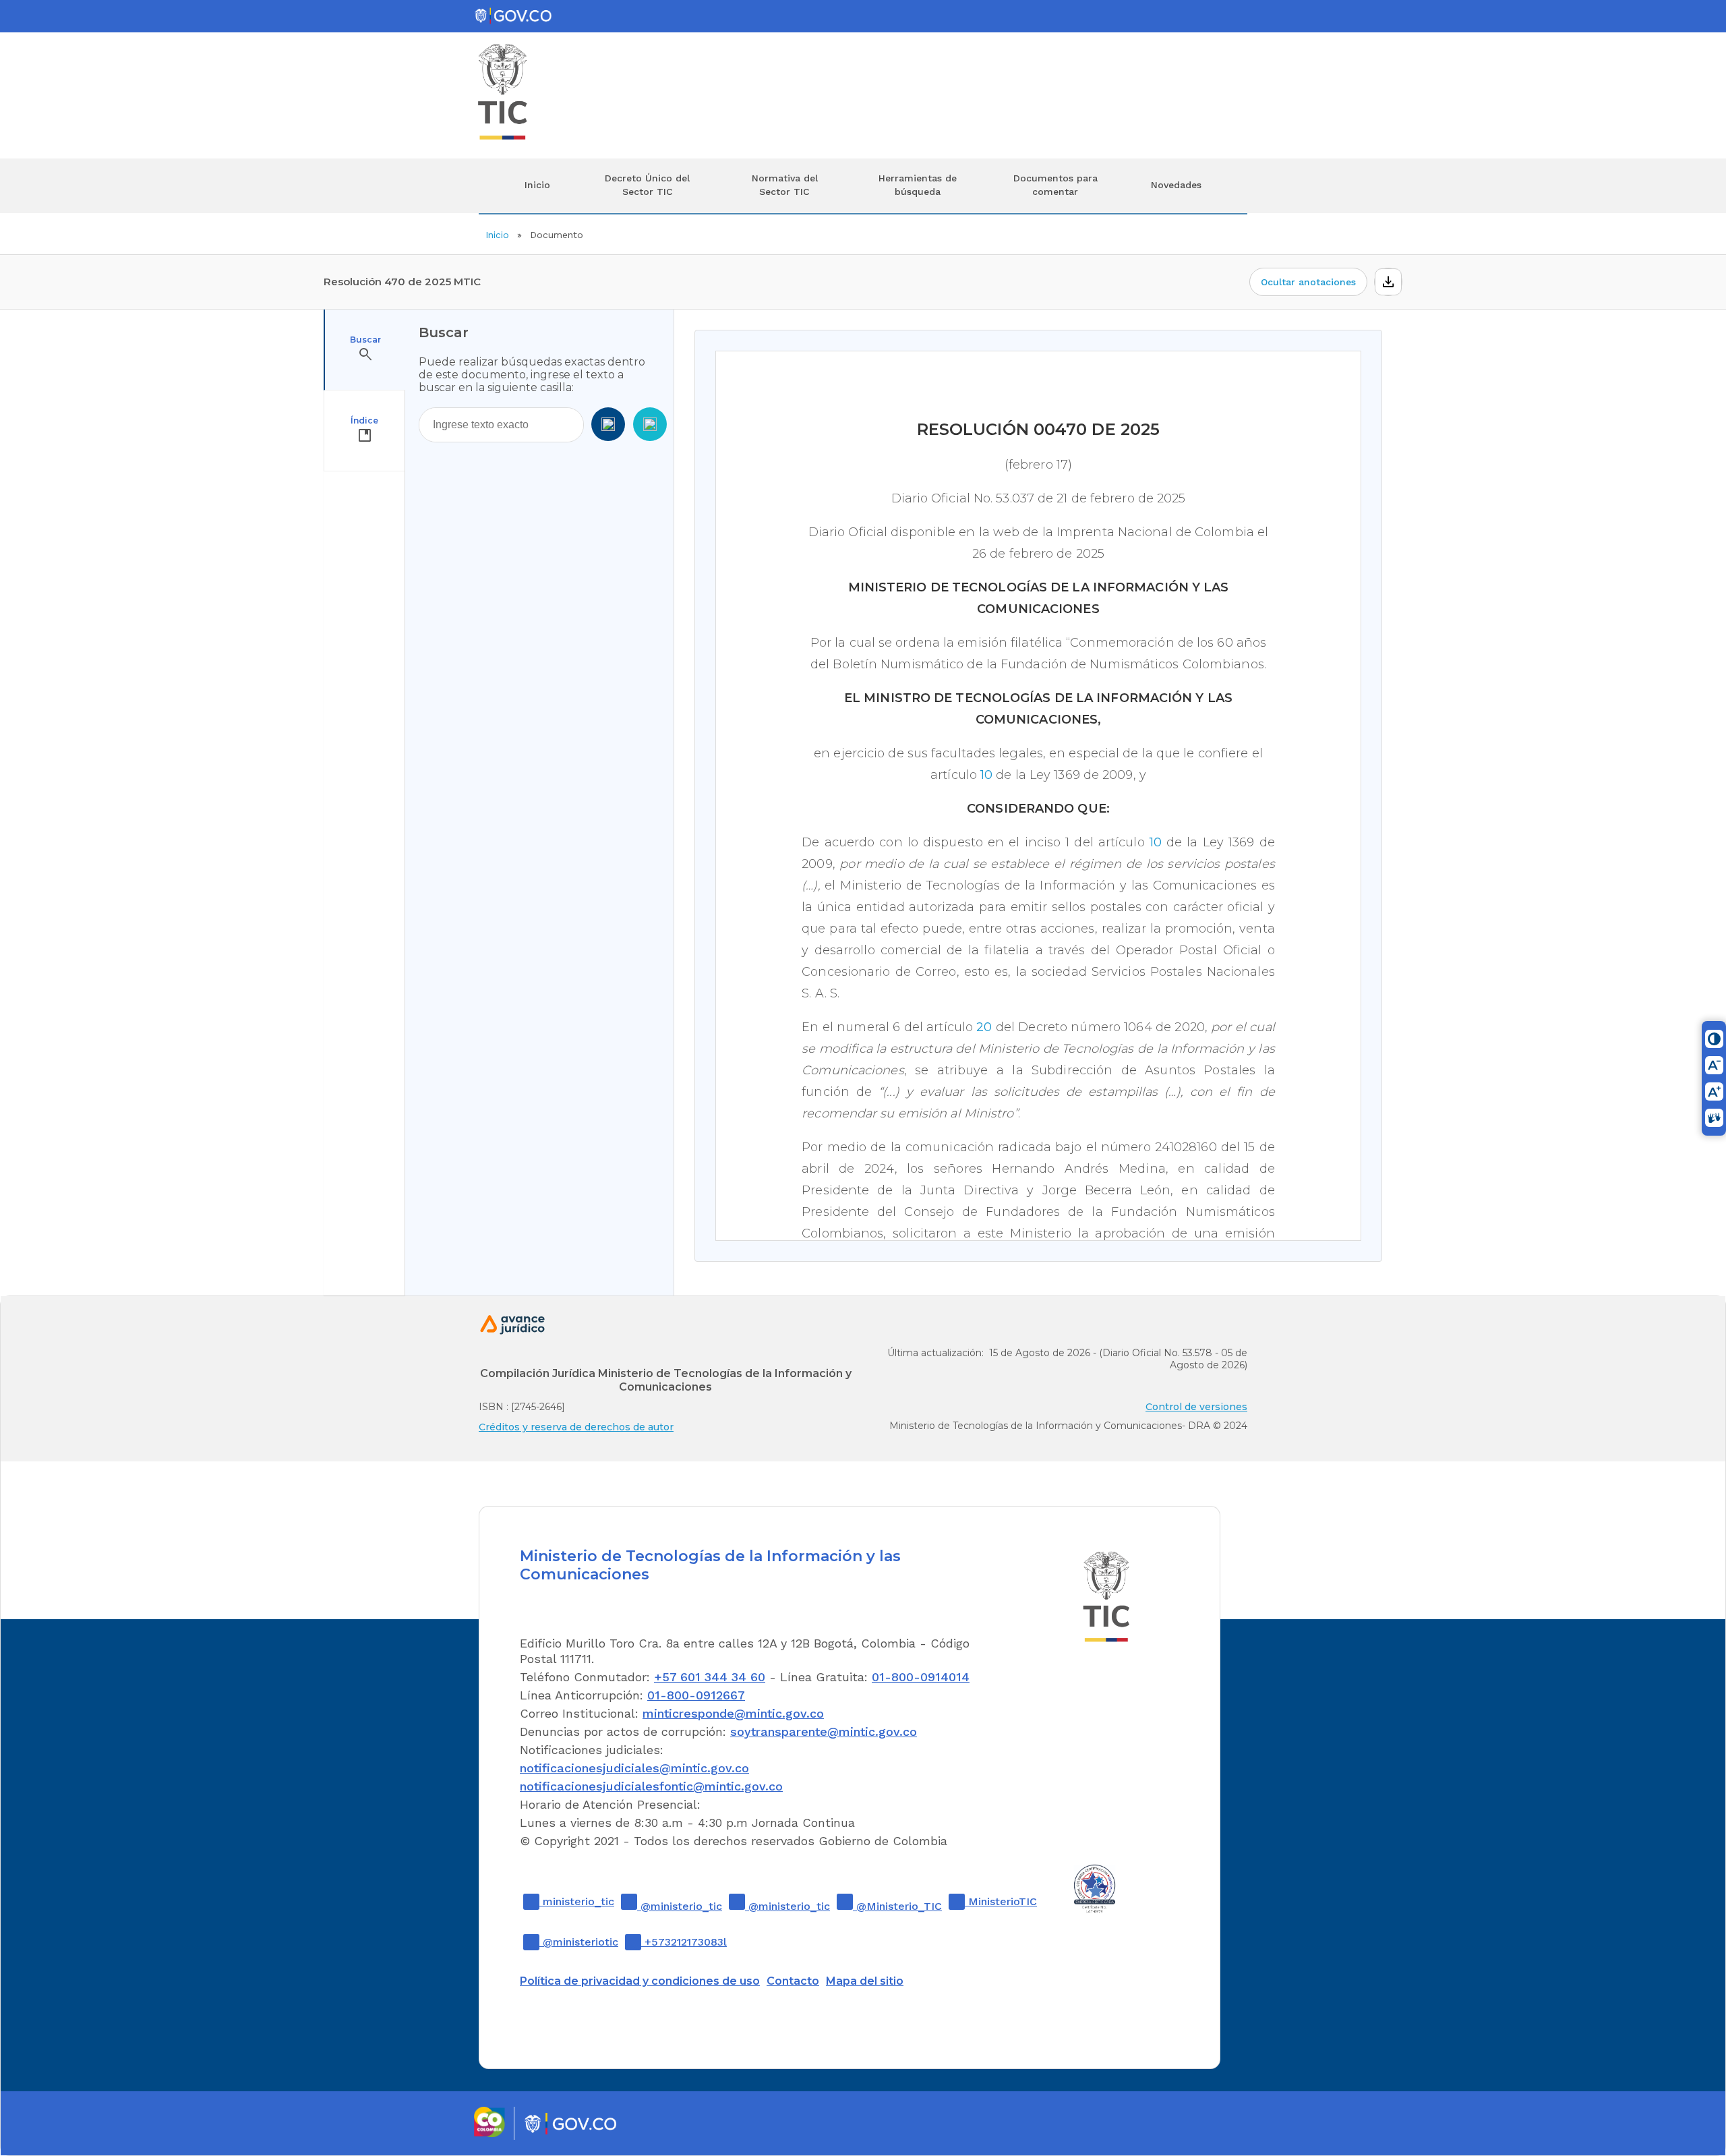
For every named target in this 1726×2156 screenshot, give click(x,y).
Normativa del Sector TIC (785, 185)
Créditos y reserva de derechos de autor (576, 1427)
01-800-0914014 (921, 1677)
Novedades (1176, 185)
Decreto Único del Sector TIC (647, 185)
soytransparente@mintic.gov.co (824, 1731)
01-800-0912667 (696, 1695)
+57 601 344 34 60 (710, 1677)
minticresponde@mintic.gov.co (733, 1713)
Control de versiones (1196, 1407)
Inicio (537, 185)
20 (984, 1027)
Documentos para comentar (1055, 185)
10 (986, 775)
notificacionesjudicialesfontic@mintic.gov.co (651, 1786)
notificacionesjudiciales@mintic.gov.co (634, 1768)
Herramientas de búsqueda (918, 185)
